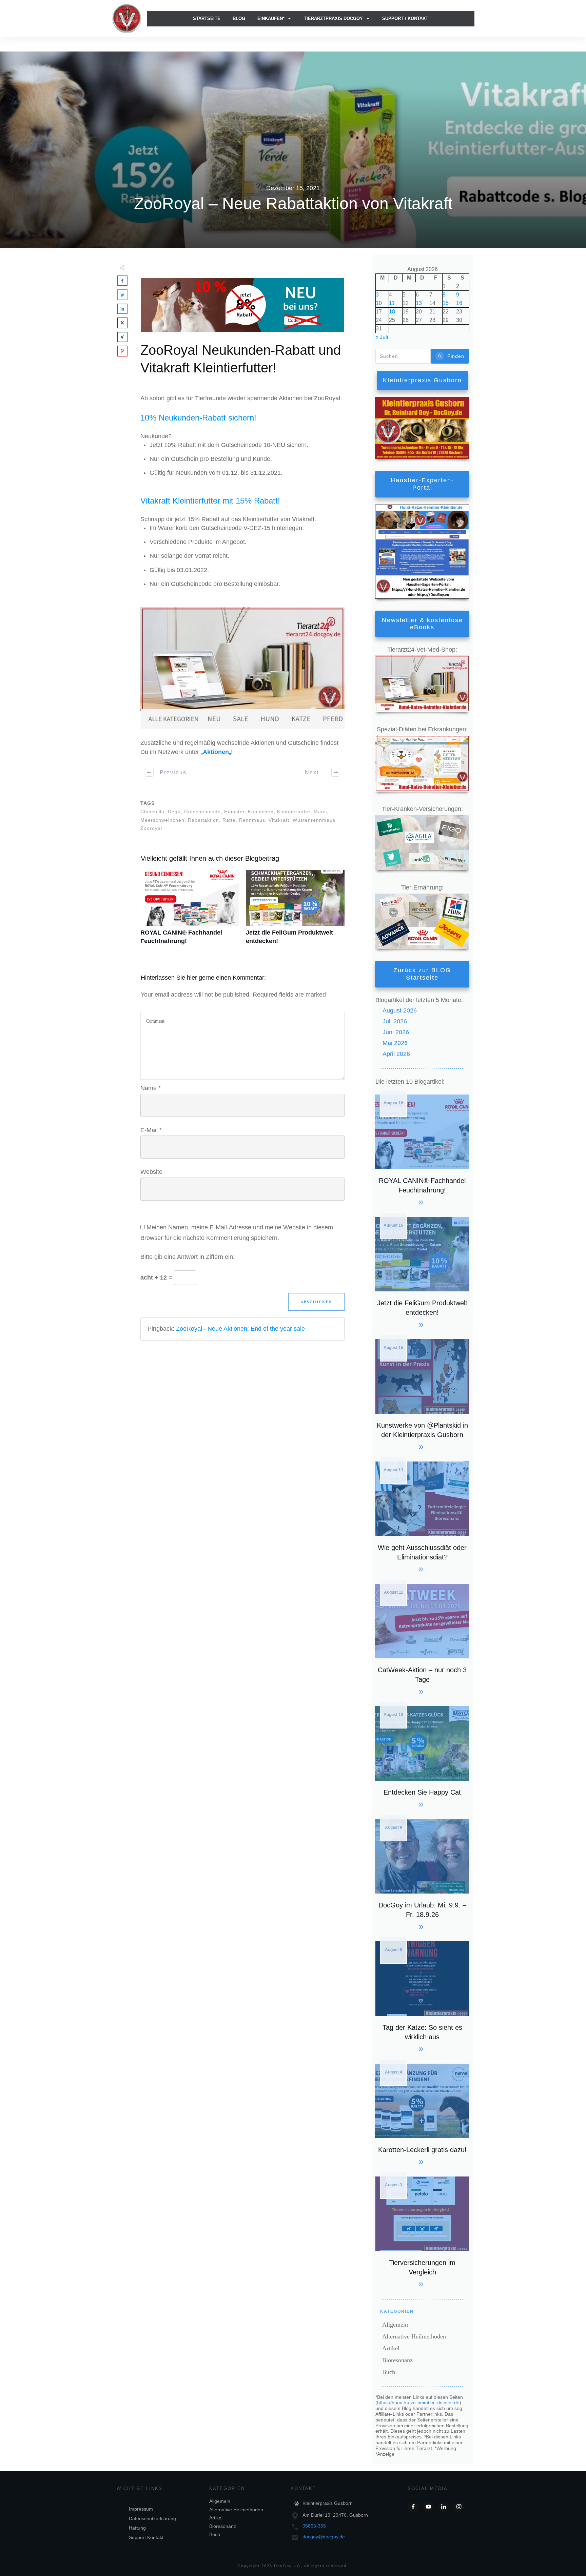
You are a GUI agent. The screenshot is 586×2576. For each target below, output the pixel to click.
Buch (389, 2372)
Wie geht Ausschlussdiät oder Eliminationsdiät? (422, 1516)
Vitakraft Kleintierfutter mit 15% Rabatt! (210, 501)
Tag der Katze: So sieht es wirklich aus (422, 1996)
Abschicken (316, 1302)
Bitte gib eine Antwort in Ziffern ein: (188, 1257)
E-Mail (151, 1130)
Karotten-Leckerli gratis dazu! (422, 2113)
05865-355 (314, 2526)
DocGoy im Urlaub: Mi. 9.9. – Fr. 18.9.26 (422, 1873)
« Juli (382, 337)
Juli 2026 (395, 1021)
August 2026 (400, 1010)
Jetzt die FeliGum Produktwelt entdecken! (295, 911)
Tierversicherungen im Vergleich (422, 2231)
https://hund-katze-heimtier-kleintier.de (418, 2403)
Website (151, 1172)
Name (151, 1088)
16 (459, 303)
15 (446, 303)
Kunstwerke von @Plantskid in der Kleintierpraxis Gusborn (422, 1394)
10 (379, 303)
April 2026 (396, 1054)
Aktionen (216, 752)
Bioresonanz (397, 2360)
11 (392, 303)
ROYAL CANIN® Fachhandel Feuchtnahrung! (190, 911)
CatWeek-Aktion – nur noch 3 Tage (422, 1638)
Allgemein (395, 2325)
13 (419, 303)
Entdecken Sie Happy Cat (422, 1756)
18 (392, 312)
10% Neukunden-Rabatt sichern (197, 418)
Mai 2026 (395, 1043)
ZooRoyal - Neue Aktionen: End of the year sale (240, 1329)
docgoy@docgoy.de (324, 2537)
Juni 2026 (396, 1032)
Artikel (391, 2348)
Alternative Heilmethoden (414, 2336)
